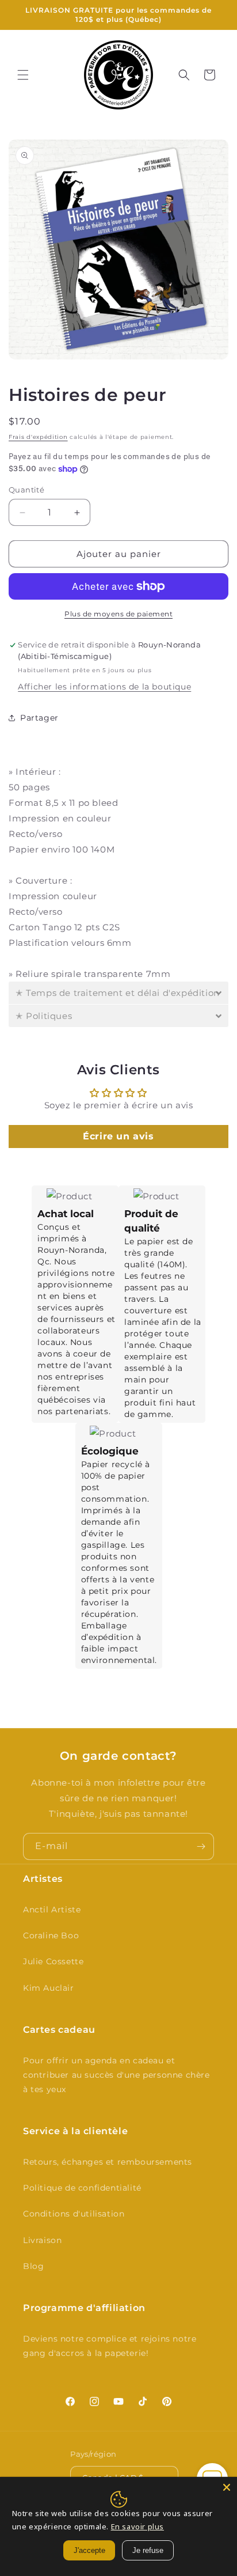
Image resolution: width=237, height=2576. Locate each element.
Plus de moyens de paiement (118, 614)
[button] (23, 75)
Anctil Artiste (52, 1910)
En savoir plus (137, 2526)
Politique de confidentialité (82, 2188)
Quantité (26, 490)
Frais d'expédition (38, 437)
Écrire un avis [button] (118, 1136)
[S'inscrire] (201, 1846)
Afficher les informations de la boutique (104, 687)
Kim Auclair (49, 1988)
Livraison (42, 2240)
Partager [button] (39, 718)
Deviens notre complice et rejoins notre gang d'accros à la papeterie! (110, 2346)
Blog (33, 2266)
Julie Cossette (53, 1961)
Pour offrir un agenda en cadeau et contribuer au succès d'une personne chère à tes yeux (116, 2075)
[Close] (227, 2487)
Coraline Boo (51, 1935)
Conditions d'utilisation (74, 2214)
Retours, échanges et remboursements (108, 2162)
